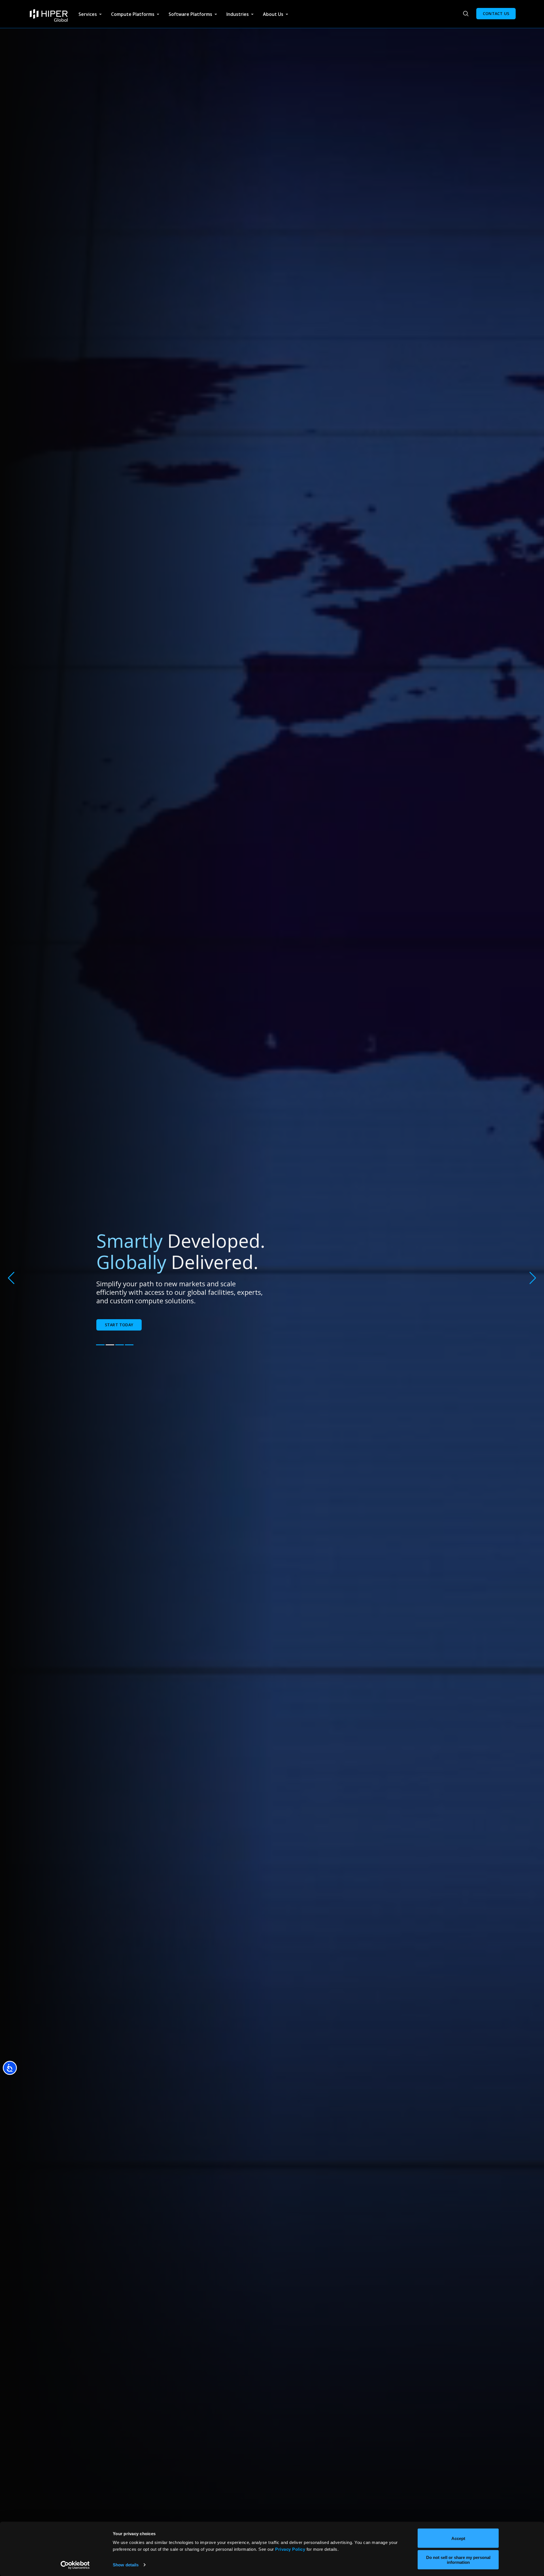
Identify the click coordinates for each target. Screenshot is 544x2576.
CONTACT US (496, 13)
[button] (100, 1345)
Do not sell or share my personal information (458, 2560)
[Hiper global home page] (49, 16)
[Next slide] (533, 1278)
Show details (126, 2565)
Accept (458, 2538)
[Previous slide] (11, 1278)
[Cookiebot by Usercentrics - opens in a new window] (75, 2565)
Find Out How (119, 1325)
